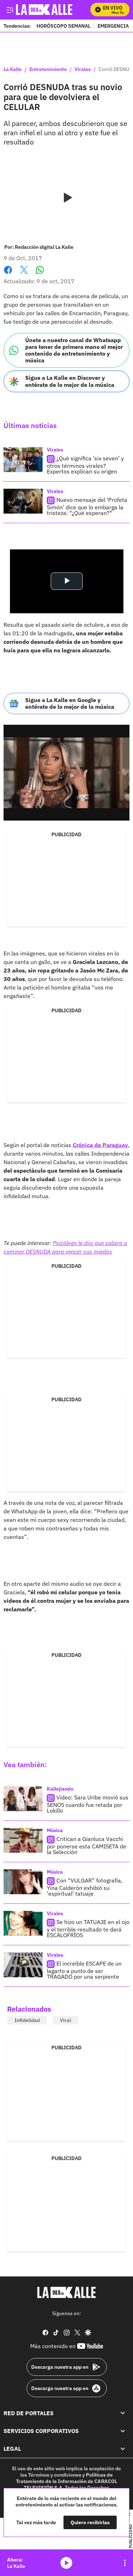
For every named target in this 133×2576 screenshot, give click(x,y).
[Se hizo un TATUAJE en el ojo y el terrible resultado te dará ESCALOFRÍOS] (23, 1923)
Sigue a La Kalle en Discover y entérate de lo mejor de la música (70, 381)
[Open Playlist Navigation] (125, 2563)
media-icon (66, 2563)
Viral (65, 2020)
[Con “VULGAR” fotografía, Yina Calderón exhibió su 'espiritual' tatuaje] (23, 1882)
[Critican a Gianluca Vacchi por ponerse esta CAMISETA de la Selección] (23, 1840)
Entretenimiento (48, 70)
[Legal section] (123, 2449)
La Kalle (13, 70)
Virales (83, 70)
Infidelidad (27, 2020)
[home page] (67, 2292)
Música (55, 1830)
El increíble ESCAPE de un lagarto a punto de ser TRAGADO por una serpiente (84, 1970)
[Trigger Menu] (10, 10)
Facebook (8, 274)
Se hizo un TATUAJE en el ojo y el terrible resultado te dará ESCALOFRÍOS (88, 1928)
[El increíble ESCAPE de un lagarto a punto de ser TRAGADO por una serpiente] (23, 1965)
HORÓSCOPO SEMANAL (63, 26)
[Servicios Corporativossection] (123, 2431)
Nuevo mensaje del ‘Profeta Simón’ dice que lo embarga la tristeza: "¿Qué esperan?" (87, 506)
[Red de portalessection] (123, 2413)
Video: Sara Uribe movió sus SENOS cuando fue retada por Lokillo (88, 1804)
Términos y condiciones (55, 2475)
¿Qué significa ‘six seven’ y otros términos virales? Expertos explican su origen (85, 465)
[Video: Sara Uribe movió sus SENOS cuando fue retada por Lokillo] (23, 1799)
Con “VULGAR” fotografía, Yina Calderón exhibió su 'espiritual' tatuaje (85, 1887)
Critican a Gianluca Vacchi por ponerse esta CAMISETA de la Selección (87, 1845)
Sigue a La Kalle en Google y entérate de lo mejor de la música (70, 703)
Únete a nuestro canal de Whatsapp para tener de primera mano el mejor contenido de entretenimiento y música (74, 350)
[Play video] (67, 198)
